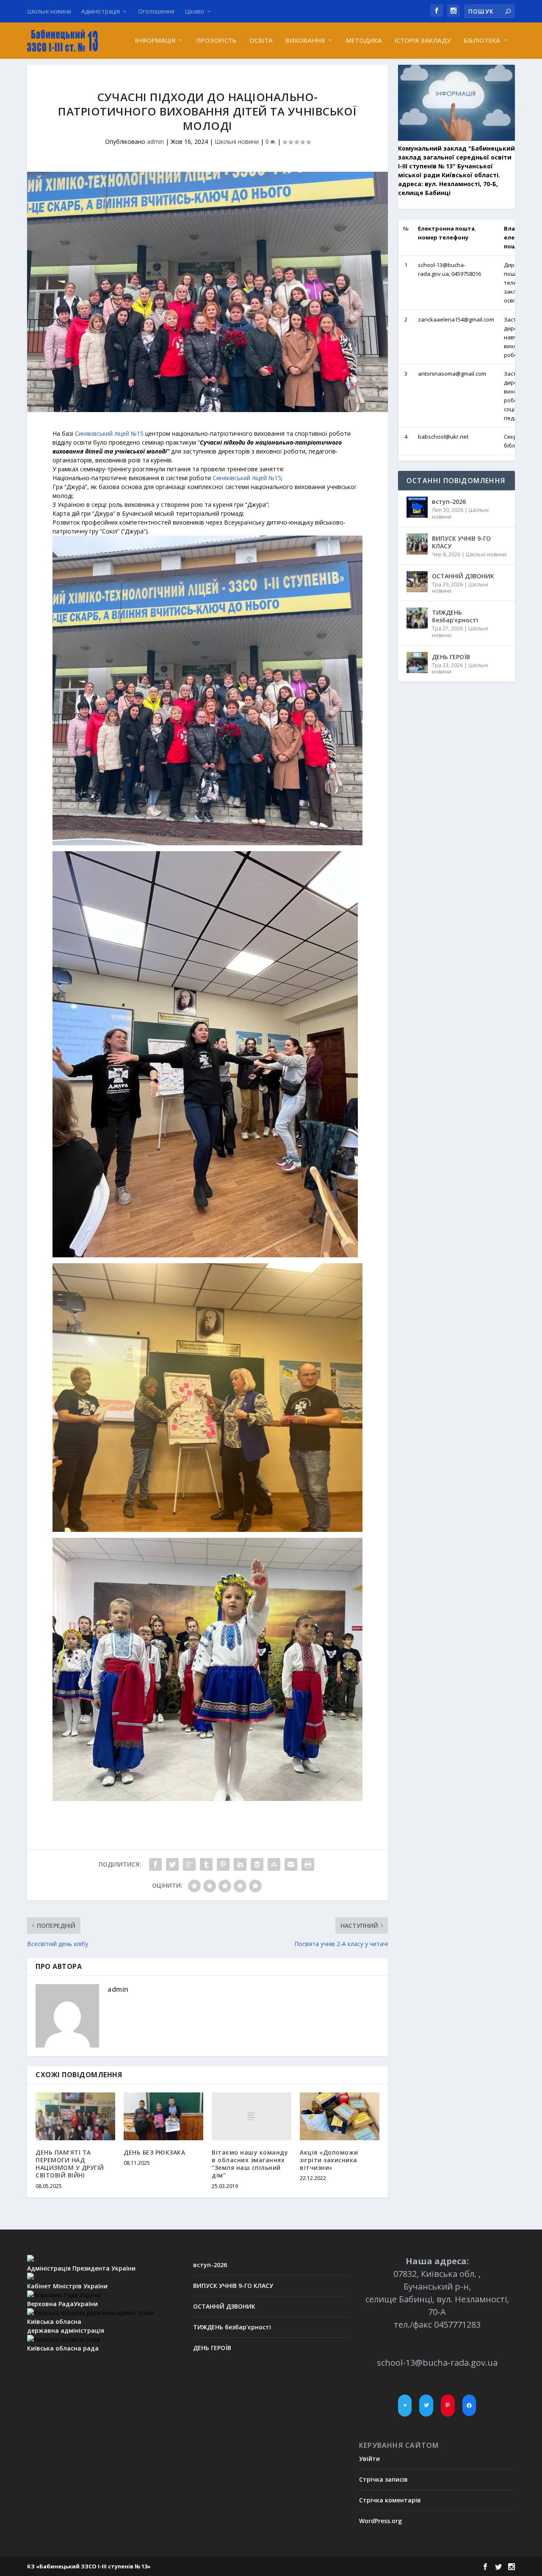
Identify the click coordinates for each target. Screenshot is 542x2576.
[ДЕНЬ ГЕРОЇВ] (417, 663)
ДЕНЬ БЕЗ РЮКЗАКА (154, 2152)
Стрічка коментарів (390, 2500)
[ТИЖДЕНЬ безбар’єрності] (417, 618)
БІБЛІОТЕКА (482, 41)
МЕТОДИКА (364, 41)
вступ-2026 (449, 502)
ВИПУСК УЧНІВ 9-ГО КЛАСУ (461, 542)
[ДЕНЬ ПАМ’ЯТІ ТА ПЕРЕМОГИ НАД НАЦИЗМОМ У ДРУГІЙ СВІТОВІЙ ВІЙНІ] (75, 2116)
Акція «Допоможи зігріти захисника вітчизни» (329, 2160)
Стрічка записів (383, 2479)
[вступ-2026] (417, 507)
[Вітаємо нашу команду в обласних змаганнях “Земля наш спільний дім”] (252, 2116)
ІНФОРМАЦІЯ (155, 41)
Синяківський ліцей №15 (109, 433)
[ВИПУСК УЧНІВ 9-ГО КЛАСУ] (417, 544)
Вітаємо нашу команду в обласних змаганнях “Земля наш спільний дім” (250, 2164)
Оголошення (156, 11)
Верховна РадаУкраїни (62, 2304)
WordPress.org (380, 2521)
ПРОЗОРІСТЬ (217, 41)
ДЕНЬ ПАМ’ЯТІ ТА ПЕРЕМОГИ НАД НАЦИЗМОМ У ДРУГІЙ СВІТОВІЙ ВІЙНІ (70, 2164)
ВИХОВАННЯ (305, 41)
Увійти (369, 2459)
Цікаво (194, 11)
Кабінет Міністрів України (67, 2286)
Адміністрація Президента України (81, 2268)
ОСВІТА (261, 41)
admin (155, 142)
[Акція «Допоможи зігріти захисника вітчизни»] (340, 2116)
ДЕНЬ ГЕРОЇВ (451, 657)
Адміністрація (101, 11)
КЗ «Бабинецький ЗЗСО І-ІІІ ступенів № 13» (89, 2566)
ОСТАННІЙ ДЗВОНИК (463, 576)
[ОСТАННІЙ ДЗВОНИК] (417, 582)
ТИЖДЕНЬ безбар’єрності (455, 616)
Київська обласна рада (63, 2348)
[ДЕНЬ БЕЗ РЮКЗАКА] (163, 2116)
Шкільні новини (49, 11)
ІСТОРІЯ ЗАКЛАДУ (423, 41)
